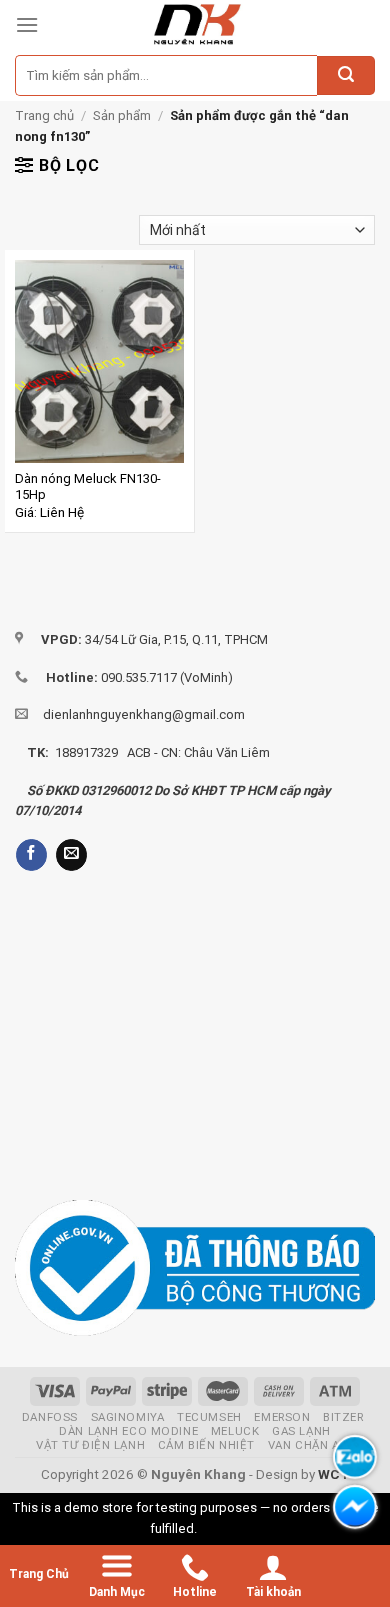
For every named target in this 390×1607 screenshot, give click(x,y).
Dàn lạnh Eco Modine (128, 1431)
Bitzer (343, 1417)
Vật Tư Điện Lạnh (90, 1445)
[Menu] (27, 24)
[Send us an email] (71, 855)
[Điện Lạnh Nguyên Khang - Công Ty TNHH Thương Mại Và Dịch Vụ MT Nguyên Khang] (196, 25)
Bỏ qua (220, 1528)
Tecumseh (209, 1417)
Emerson (282, 1417)
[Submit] (346, 76)
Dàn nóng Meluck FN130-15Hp (88, 487)
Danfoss (50, 1417)
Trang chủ (44, 115)
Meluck (235, 1431)
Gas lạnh (301, 1431)
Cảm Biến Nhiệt (206, 1445)
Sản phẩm (122, 115)
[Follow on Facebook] (31, 855)
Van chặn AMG (313, 1445)
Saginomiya (128, 1417)
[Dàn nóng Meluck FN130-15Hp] (99, 361)
